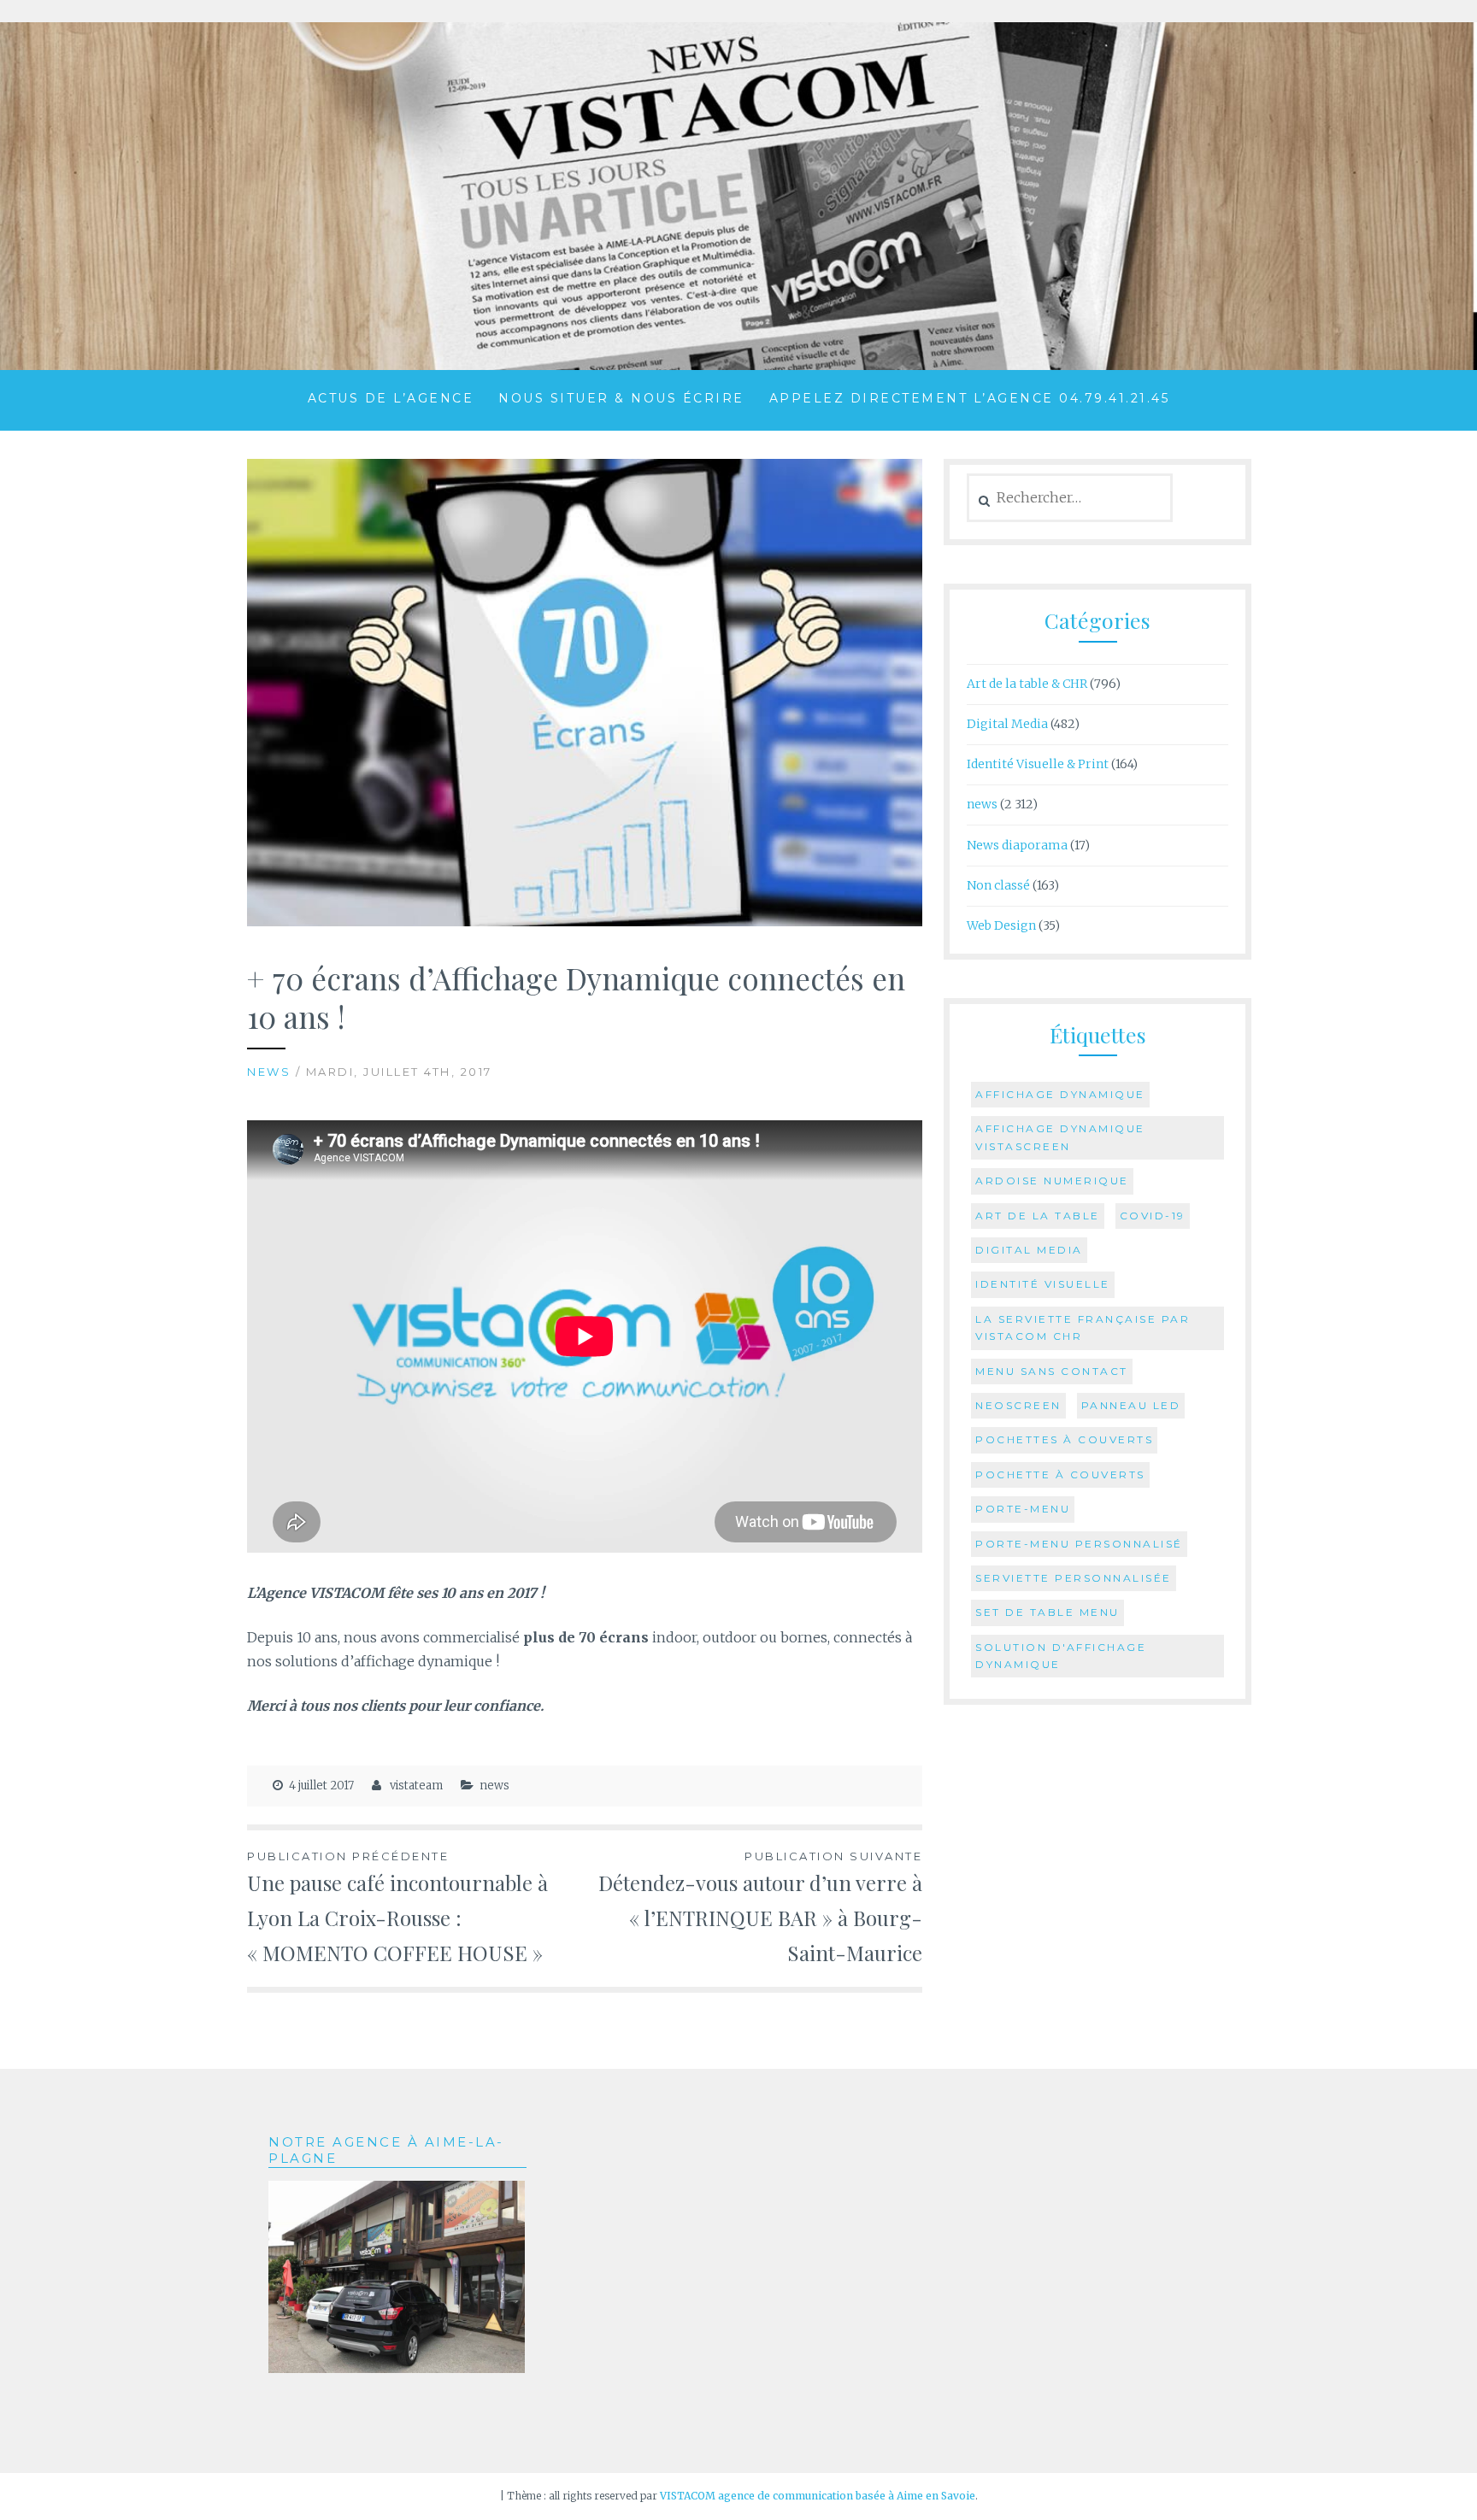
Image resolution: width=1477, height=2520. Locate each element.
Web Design (1001, 925)
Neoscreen (1018, 1405)
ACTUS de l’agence (391, 398)
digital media (1029, 1250)
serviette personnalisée (1074, 1578)
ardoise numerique (1052, 1181)
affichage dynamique (1060, 1094)
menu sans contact (1052, 1371)
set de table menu (1047, 1612)
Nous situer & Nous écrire (621, 398)
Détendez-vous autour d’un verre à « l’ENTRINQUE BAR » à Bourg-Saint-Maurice (760, 1908)
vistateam (416, 1786)
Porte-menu (1023, 1509)
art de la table (1038, 1216)
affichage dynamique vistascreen (1060, 1137)
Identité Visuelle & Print (1038, 764)
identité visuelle (1043, 1284)
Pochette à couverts (1060, 1474)
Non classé (998, 885)
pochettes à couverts (1064, 1439)
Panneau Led (1131, 1405)
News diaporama (1017, 845)
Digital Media (1007, 724)
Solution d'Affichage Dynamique (1061, 1656)
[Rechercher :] (1070, 498)
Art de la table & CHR (1027, 684)
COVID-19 (1153, 1216)
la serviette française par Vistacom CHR (1083, 1328)
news (269, 1072)
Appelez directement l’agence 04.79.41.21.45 (970, 398)
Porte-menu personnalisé (1079, 1544)
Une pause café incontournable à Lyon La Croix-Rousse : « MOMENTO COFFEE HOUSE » (397, 1908)
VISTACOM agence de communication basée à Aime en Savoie (818, 2496)
